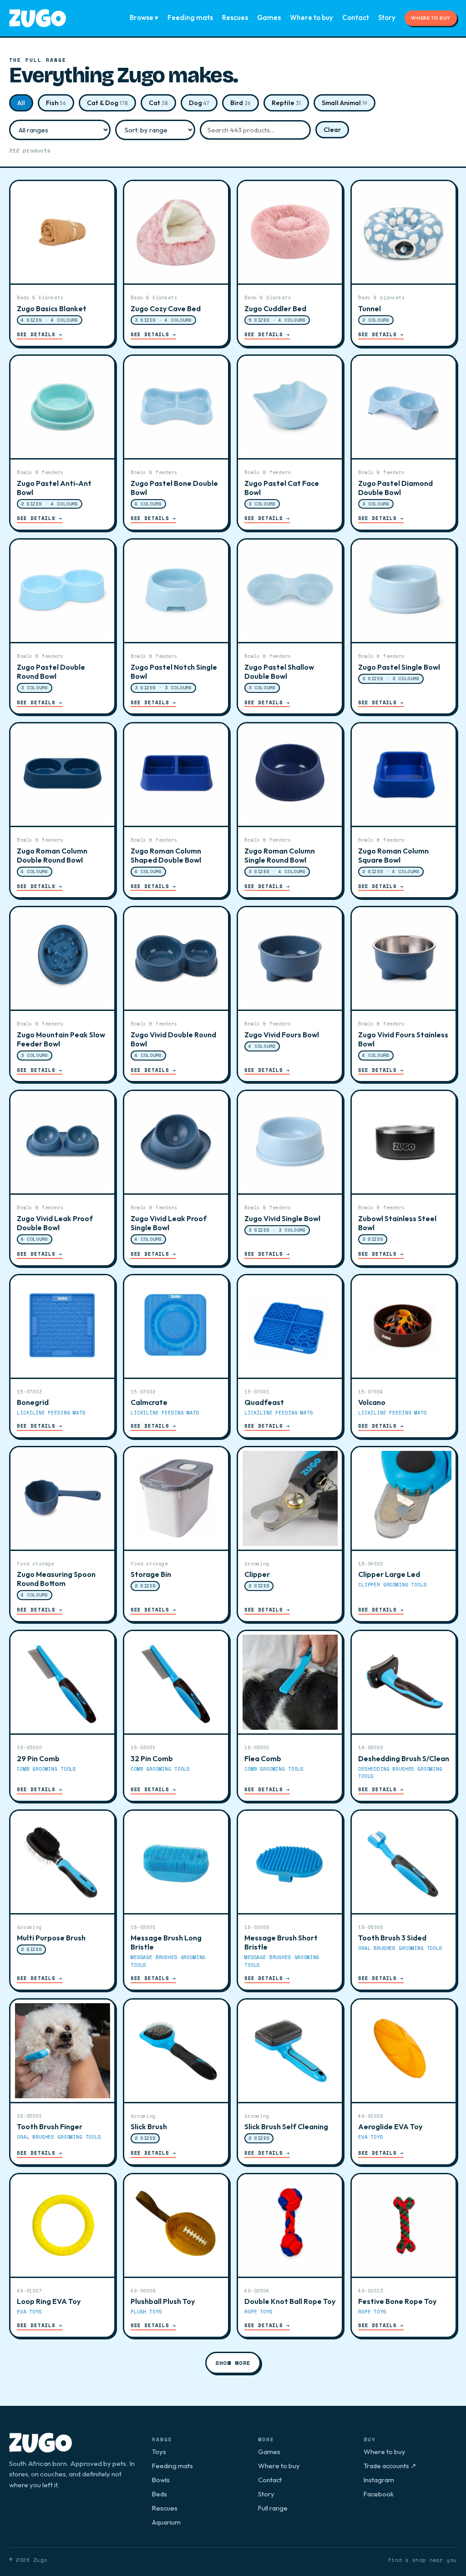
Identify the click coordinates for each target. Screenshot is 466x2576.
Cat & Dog (107, 103)
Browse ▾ (144, 18)
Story (387, 18)
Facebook (379, 2494)
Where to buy (312, 18)
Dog (199, 103)
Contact (356, 18)
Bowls (161, 2480)
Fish (56, 103)
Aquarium (166, 2522)
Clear (332, 130)
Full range (273, 2508)
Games (269, 18)
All (21, 103)
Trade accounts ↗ (390, 2466)
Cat (158, 103)
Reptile (286, 103)
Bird (241, 103)
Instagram (379, 2480)
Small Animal (344, 103)
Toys (159, 2452)
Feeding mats (190, 18)
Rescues (235, 18)
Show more (233, 2363)
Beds (160, 2494)
